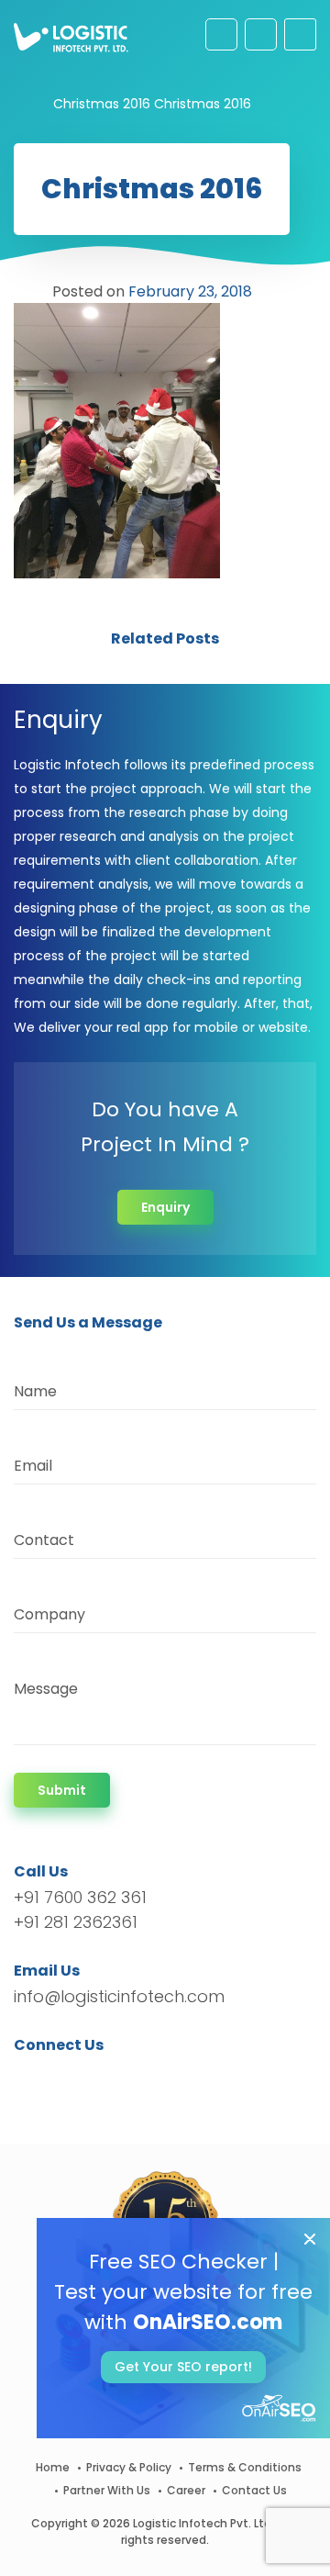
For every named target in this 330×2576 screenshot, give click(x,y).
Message (46, 1689)
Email (33, 1466)
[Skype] (139, 2078)
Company (49, 1614)
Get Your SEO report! (183, 2367)
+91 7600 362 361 (80, 1897)
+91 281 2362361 (76, 1922)
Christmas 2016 (102, 104)
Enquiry (165, 1207)
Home (53, 2467)
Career (186, 2490)
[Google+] (85, 2078)
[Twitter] (55, 2078)
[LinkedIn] (114, 2078)
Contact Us (254, 2490)
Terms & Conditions (245, 2467)
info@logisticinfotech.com (119, 1996)
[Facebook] (33, 2078)
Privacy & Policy (129, 2467)
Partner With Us (107, 2490)
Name (35, 1391)
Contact (44, 1540)
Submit (62, 1790)
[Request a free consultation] (221, 34)
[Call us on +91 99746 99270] (261, 34)
